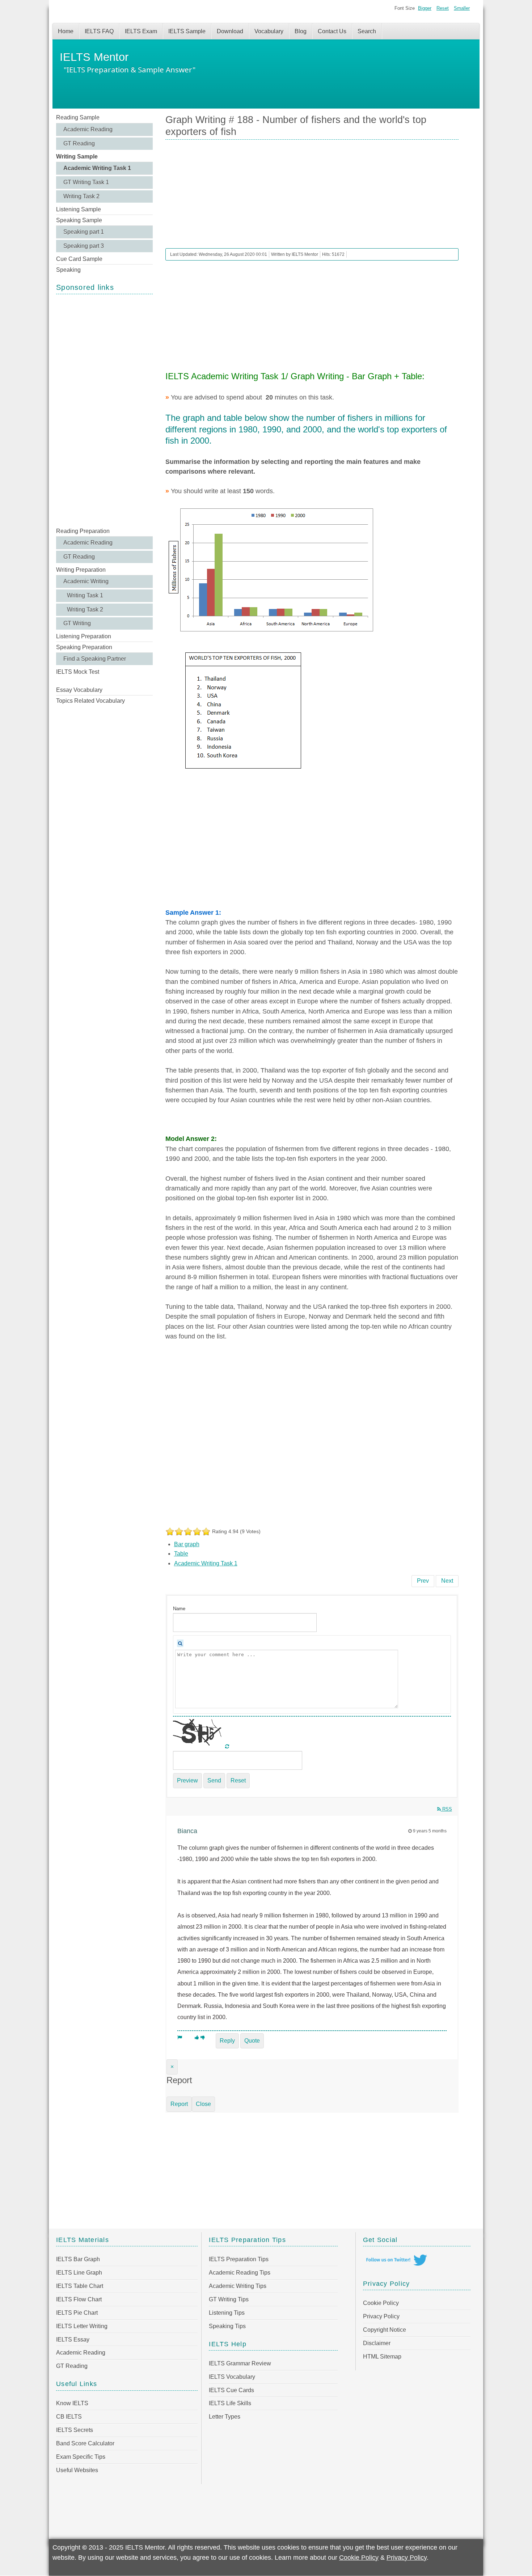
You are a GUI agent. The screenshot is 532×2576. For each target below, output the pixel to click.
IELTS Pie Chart (77, 2313)
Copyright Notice (385, 2330)
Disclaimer (377, 2343)
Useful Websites (77, 2470)
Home (66, 31)
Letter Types (225, 2417)
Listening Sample (79, 209)
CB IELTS (69, 2417)
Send (214, 1780)
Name (179, 1609)
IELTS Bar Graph (78, 2259)
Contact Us (332, 31)
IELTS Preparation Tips (239, 2259)
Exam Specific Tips (81, 2457)
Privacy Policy (381, 2316)
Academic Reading (88, 129)
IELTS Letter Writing (82, 2326)
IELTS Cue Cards (231, 2390)
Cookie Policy (381, 2303)
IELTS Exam (141, 31)
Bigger (425, 8)
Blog (301, 31)
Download (230, 31)
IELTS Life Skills (230, 2403)
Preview (187, 1780)
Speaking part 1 (84, 232)
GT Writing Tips (229, 2299)
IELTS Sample (187, 31)
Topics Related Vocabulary (90, 701)
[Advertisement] (104, 410)
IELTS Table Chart (80, 2286)
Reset (443, 8)
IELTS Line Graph (79, 2273)
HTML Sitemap (382, 2357)
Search (367, 31)
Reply (227, 2041)
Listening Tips (227, 2313)
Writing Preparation (81, 570)
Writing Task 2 (81, 196)
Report (179, 2104)
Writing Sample (77, 156)
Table (181, 1554)
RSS (446, 1809)
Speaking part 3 (84, 246)
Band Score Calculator (85, 2443)
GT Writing (77, 623)
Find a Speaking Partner (95, 659)
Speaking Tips (227, 2326)
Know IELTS (72, 2403)
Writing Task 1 (85, 595)
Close (203, 2104)
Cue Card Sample (79, 259)
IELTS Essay (73, 2340)
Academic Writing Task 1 (97, 168)
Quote (252, 2041)
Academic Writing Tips (238, 2286)
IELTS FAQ (99, 31)
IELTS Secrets (75, 2430)
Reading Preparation (83, 531)
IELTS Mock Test (78, 672)
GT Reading (79, 143)
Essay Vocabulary (79, 690)
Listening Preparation (84, 636)
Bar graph (187, 1544)
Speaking (68, 270)
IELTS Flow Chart (79, 2299)
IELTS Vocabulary (232, 2377)
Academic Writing (86, 581)
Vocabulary (269, 31)
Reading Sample (78, 117)
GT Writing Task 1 (86, 182)
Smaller (462, 8)
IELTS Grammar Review (240, 2363)
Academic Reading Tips (240, 2273)
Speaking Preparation (84, 647)
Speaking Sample (79, 220)
